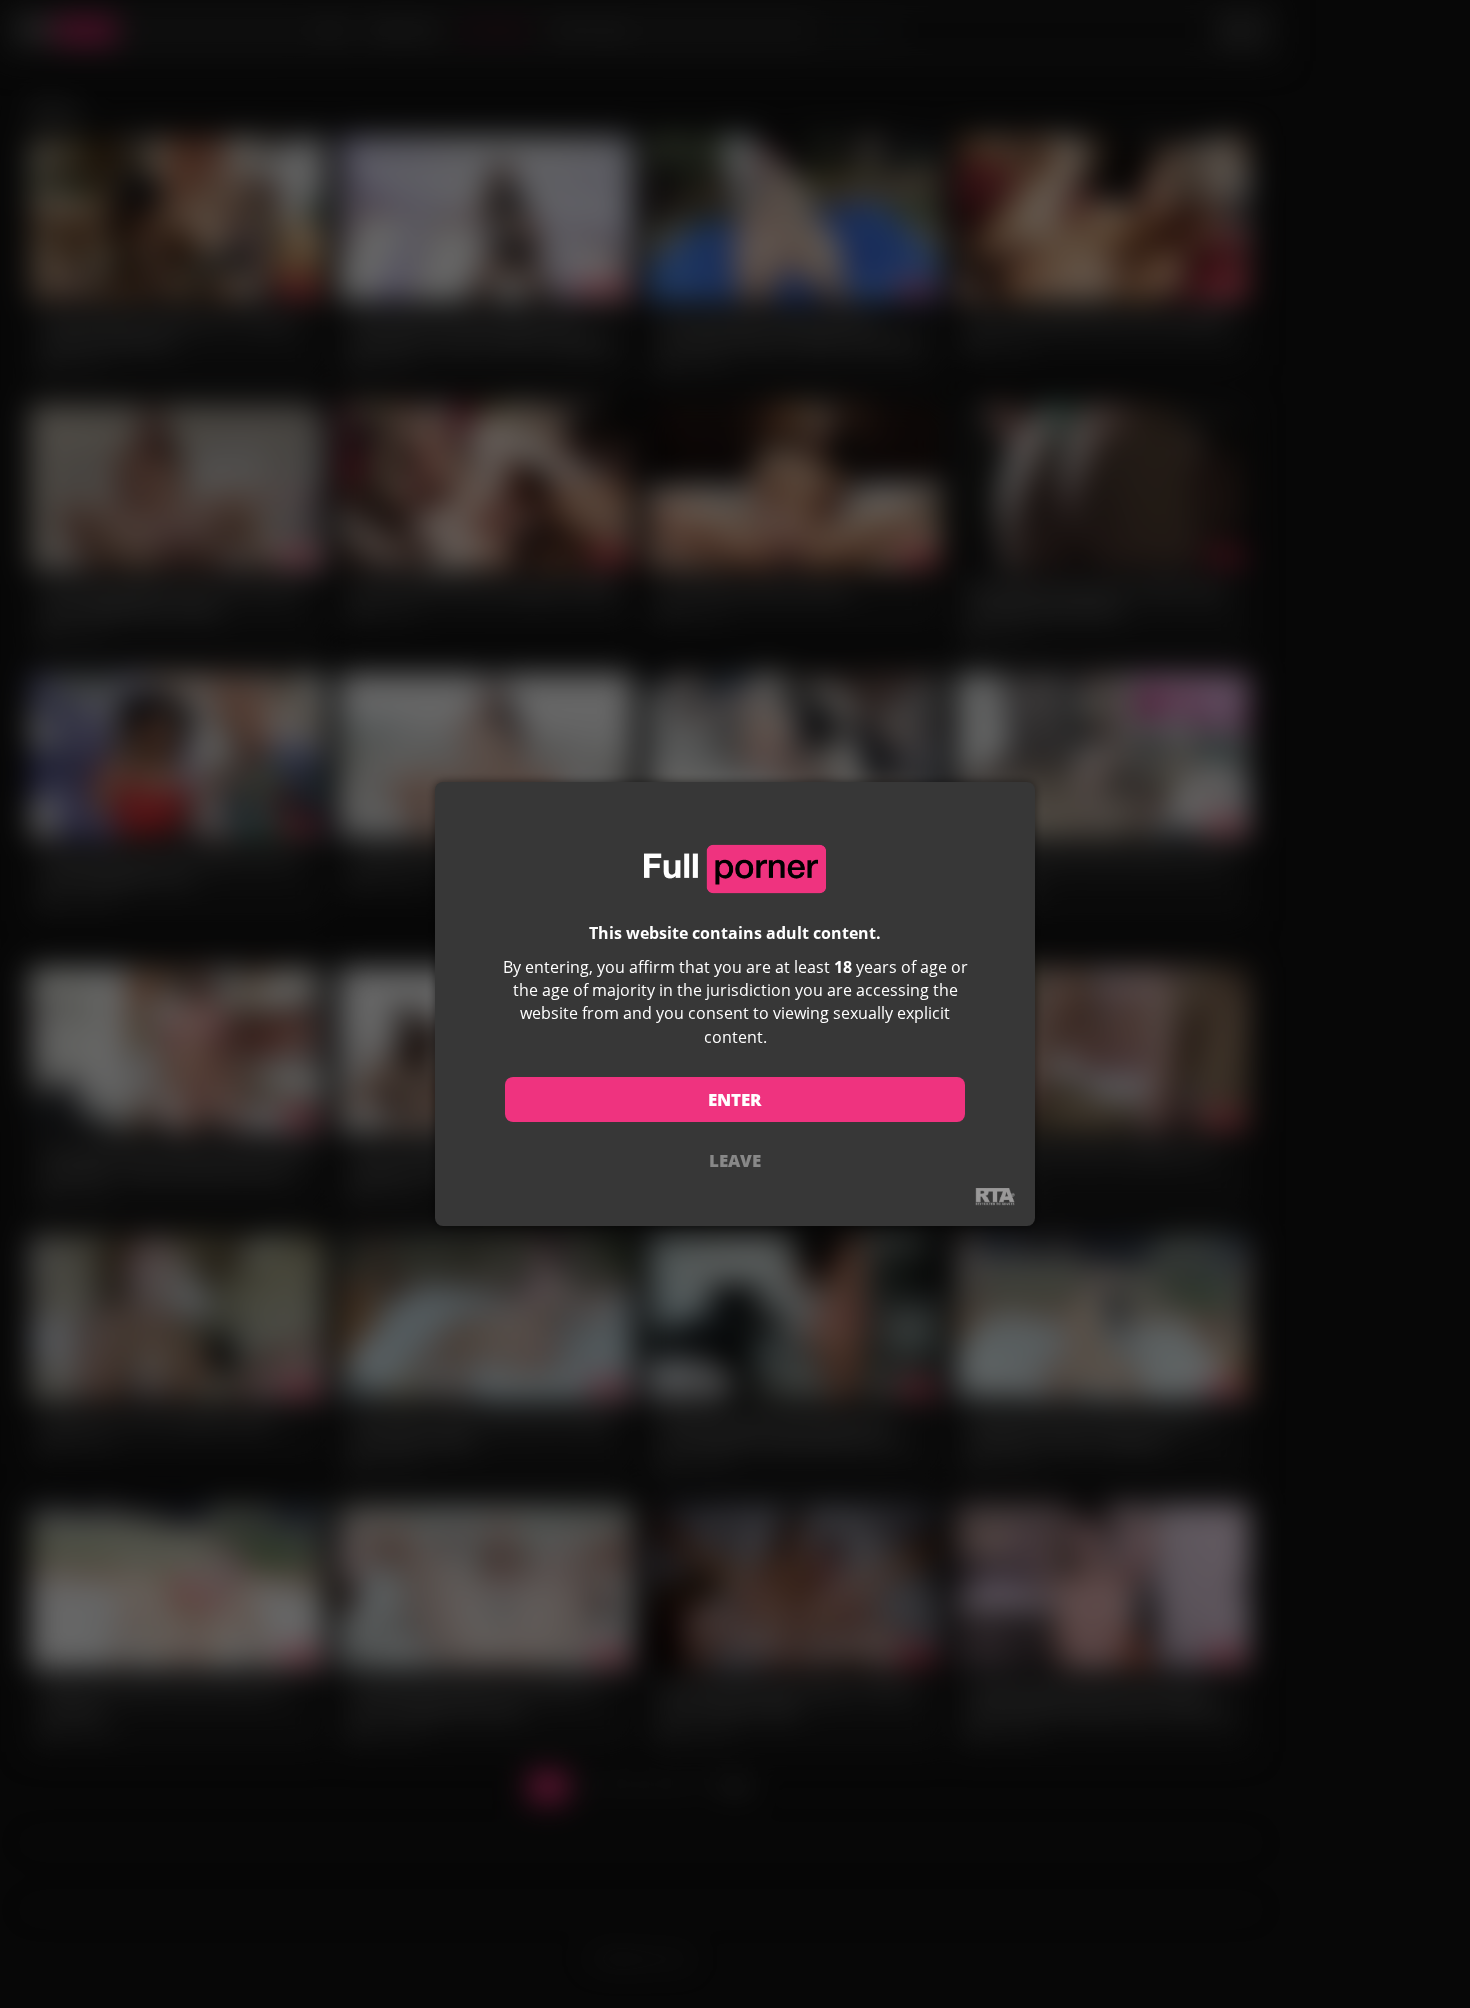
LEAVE (735, 1160)
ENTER (735, 1099)
